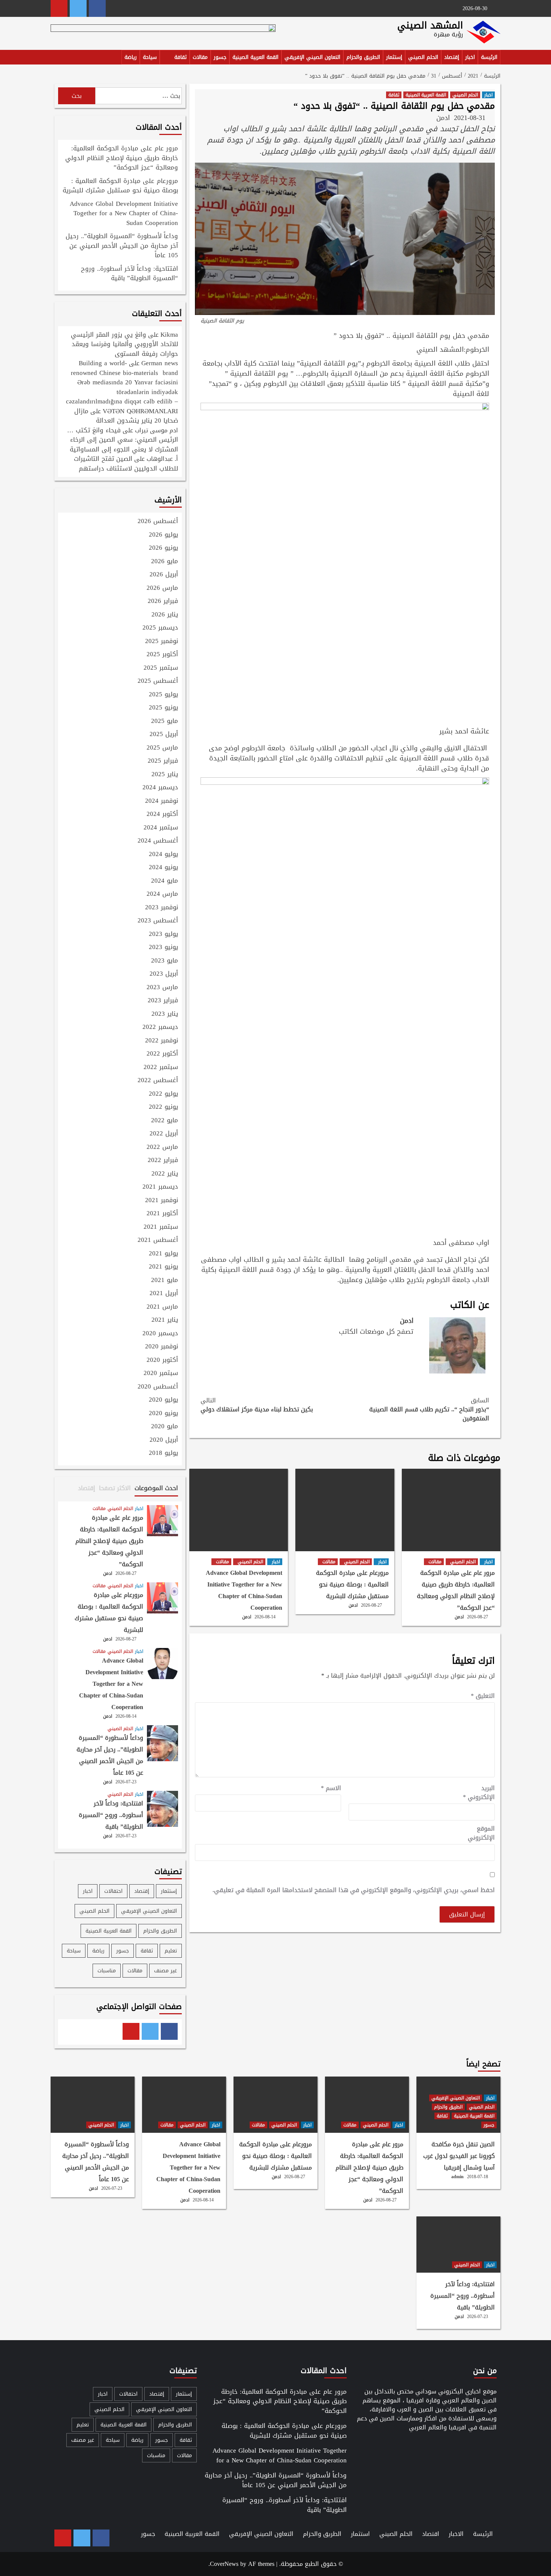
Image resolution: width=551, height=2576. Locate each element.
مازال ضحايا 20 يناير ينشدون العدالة (126, 416)
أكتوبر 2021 (162, 1214)
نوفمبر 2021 (162, 1201)
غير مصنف (165, 1971)
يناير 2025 (165, 775)
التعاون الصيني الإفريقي (312, 57)
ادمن (443, 118)
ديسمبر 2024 (160, 788)
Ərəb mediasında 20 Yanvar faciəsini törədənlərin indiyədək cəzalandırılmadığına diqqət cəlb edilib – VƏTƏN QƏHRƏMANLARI (122, 397)
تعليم (171, 1951)
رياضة (131, 57)
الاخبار (456, 2534)
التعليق (483, 1696)
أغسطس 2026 (158, 522)
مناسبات (107, 1971)
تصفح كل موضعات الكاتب (376, 1331)
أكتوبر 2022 (162, 1054)
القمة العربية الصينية (255, 57)
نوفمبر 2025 (162, 642)
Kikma (169, 334)
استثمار (360, 2534)
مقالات (200, 57)
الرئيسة (489, 57)
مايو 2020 (165, 1427)
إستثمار (394, 57)
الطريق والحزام (363, 57)
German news (160, 363)
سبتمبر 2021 (161, 1227)
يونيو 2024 (163, 868)
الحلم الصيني (423, 57)
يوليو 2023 (163, 934)
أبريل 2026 (164, 575)
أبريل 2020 (164, 1440)
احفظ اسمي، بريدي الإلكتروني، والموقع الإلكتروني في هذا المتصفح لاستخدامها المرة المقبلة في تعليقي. (354, 1890)
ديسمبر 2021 (160, 1187)
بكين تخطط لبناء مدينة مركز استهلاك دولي (257, 1405)
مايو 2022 (165, 1121)
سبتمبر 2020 (161, 1373)
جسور (220, 57)
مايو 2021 (165, 1281)
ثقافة (180, 57)
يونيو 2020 (163, 1414)
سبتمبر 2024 (161, 828)
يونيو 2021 (163, 1267)
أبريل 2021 (164, 1294)
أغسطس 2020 (158, 1387)
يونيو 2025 (163, 708)
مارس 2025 (162, 748)
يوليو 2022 (163, 1094)
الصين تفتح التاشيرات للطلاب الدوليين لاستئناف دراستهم (126, 463)
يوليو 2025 (163, 695)
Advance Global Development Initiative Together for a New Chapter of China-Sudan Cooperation (244, 1590)
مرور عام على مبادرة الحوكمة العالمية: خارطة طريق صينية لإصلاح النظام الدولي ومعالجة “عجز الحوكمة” (456, 1590)
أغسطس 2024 (158, 841)
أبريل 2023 (164, 974)
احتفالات (113, 1891)
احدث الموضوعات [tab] (156, 1488)
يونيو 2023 (163, 948)
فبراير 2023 (163, 1001)
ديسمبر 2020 (160, 1334)
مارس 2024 (162, 894)
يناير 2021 (165, 1320)
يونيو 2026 (163, 548)
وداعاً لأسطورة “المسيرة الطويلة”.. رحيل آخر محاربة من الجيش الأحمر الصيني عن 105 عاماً (122, 246)
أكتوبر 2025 (162, 655)
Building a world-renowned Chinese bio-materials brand (124, 368)
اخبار (470, 57)
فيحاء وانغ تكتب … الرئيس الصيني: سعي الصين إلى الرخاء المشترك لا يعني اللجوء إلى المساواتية (123, 440)
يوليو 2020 (163, 1400)
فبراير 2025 (163, 761)
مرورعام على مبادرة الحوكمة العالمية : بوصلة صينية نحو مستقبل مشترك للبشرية (352, 1584)
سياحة (150, 57)
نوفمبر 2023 (162, 908)
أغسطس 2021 (158, 1240)
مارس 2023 (162, 988)
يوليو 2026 (163, 535)
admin (457, 2177)
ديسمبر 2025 (160, 628)
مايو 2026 (165, 562)
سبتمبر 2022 (161, 1068)
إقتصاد (452, 57)
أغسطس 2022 (158, 1081)
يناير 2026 (165, 615)
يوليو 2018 (163, 1453)
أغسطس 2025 (158, 681)
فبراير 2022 (163, 1161)
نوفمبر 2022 (162, 1041)
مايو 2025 (165, 721)
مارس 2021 (162, 1307)
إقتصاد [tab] (87, 1488)
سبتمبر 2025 (161, 668)
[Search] (55, 58)
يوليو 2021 (163, 1254)
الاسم (331, 1788)
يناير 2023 (165, 1014)
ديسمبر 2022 (160, 1027)
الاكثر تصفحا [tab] (115, 1488)
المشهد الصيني (430, 25)
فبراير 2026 (163, 601)
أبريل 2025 (164, 735)
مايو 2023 (165, 961)
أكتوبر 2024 (162, 814)
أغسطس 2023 (158, 921)
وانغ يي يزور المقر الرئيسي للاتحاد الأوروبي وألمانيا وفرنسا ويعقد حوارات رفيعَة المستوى (124, 344)
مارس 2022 (162, 1147)
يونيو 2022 (163, 1107)
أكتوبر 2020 (162, 1360)
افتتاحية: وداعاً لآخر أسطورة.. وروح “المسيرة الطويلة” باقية (130, 274)
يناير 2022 (165, 1174)
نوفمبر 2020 (162, 1347)
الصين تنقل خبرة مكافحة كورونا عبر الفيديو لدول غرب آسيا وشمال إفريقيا (459, 2156)
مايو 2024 (165, 881)
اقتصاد (431, 2534)
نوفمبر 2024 (162, 801)
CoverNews (224, 2564)
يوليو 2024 (163, 855)
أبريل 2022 (164, 1134)
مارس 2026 (162, 588)
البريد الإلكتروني (479, 1793)
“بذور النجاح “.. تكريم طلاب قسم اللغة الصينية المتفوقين (429, 1409)
